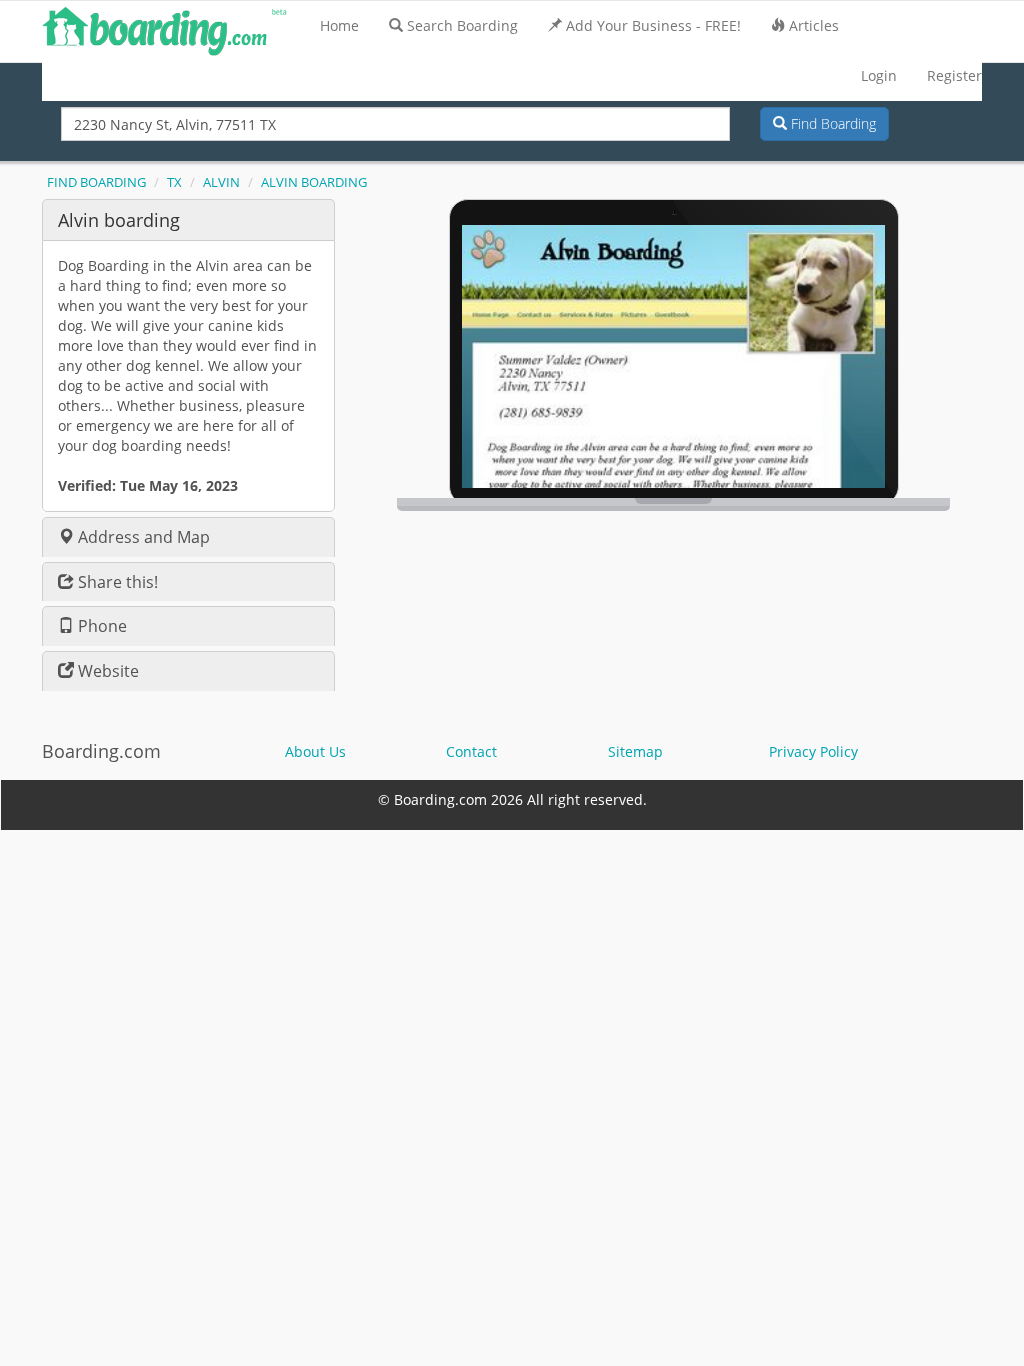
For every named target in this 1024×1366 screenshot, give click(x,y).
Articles (814, 25)
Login (879, 75)
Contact (471, 751)
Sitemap (635, 751)
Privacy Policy (813, 751)
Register (954, 75)
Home (339, 25)
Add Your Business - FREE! (653, 25)
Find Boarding (831, 123)
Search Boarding (462, 25)
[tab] (188, 219)
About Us (315, 751)
